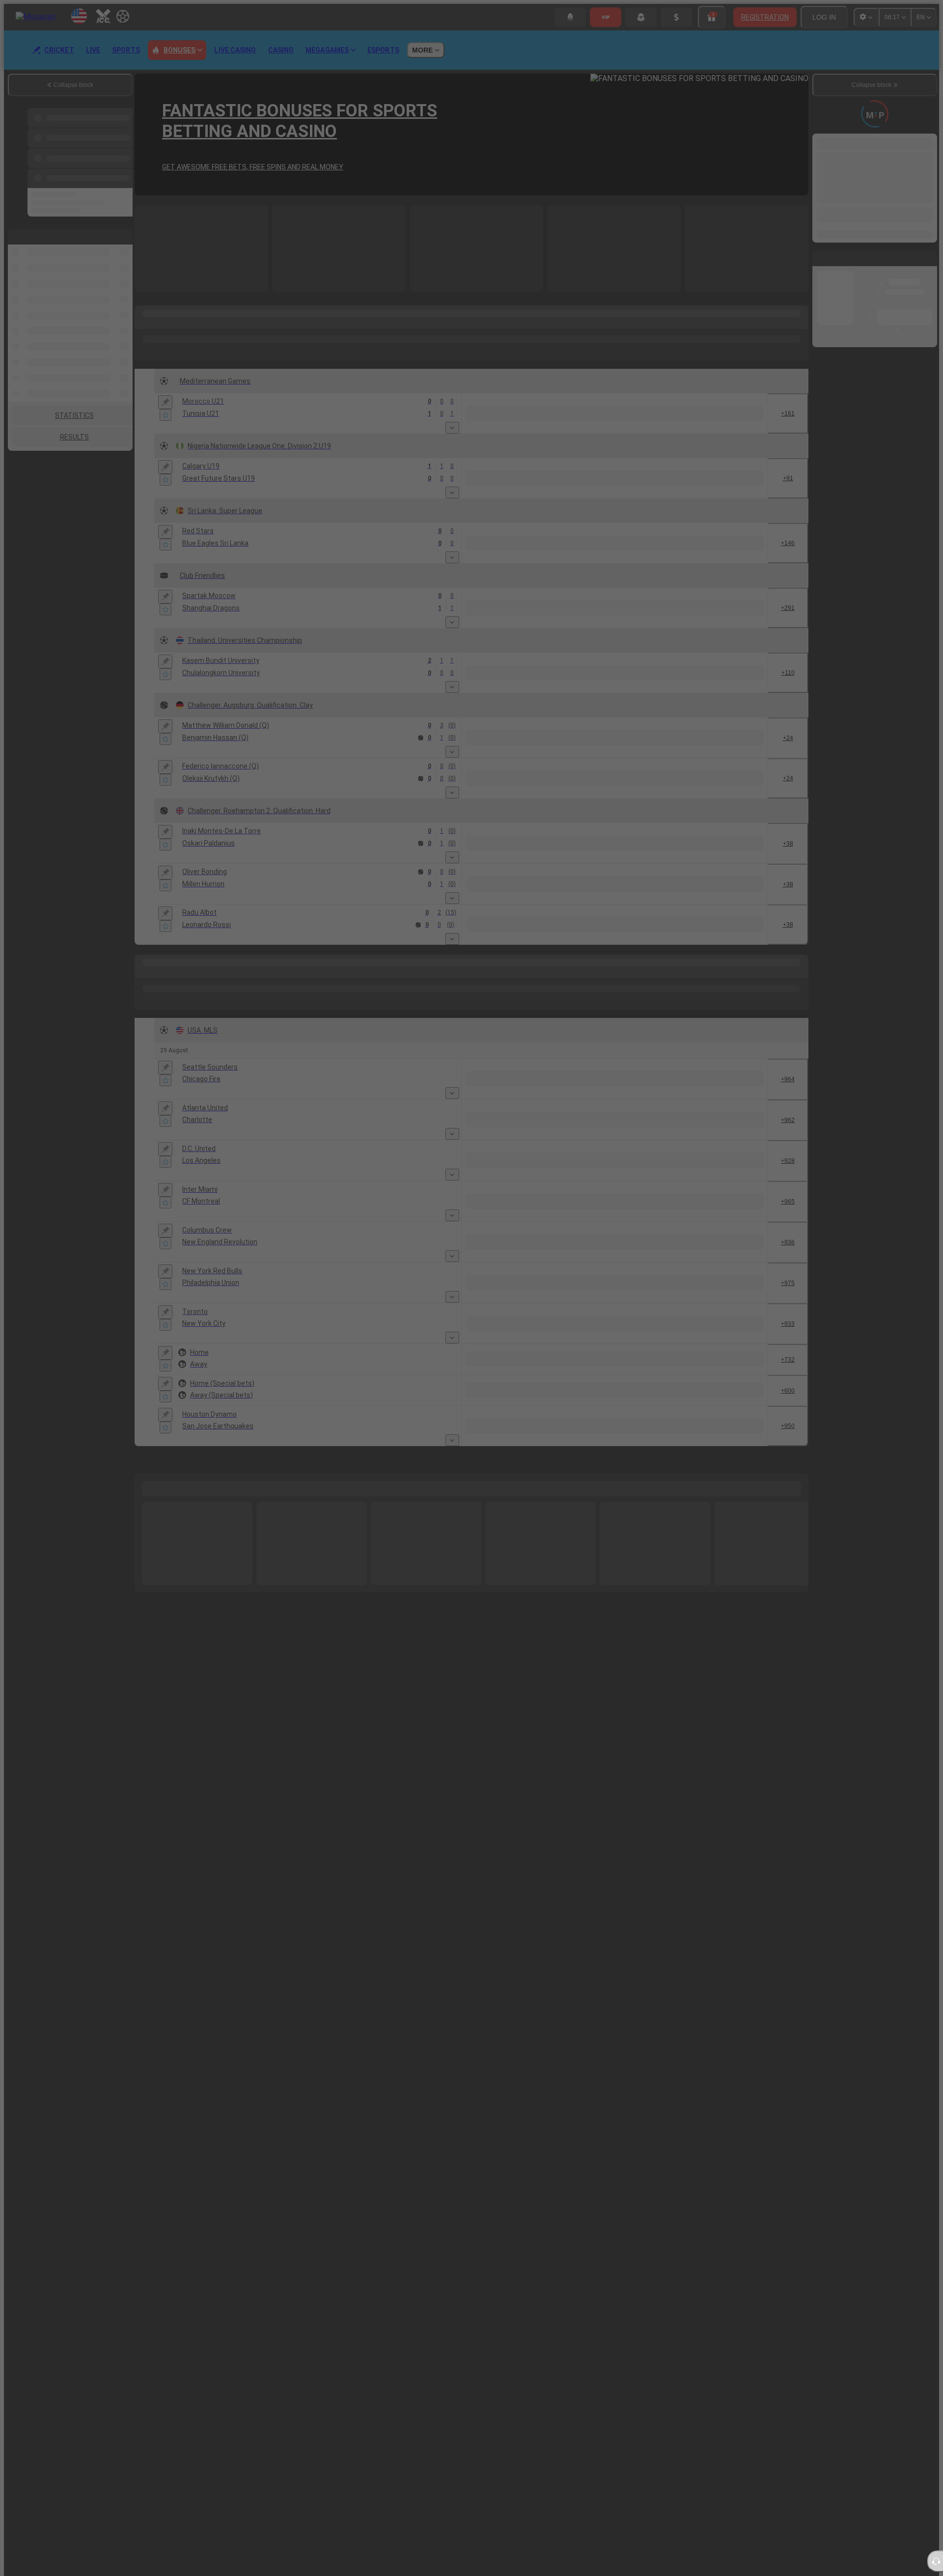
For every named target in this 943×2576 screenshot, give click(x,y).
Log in (580, 1324)
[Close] (715, 1247)
